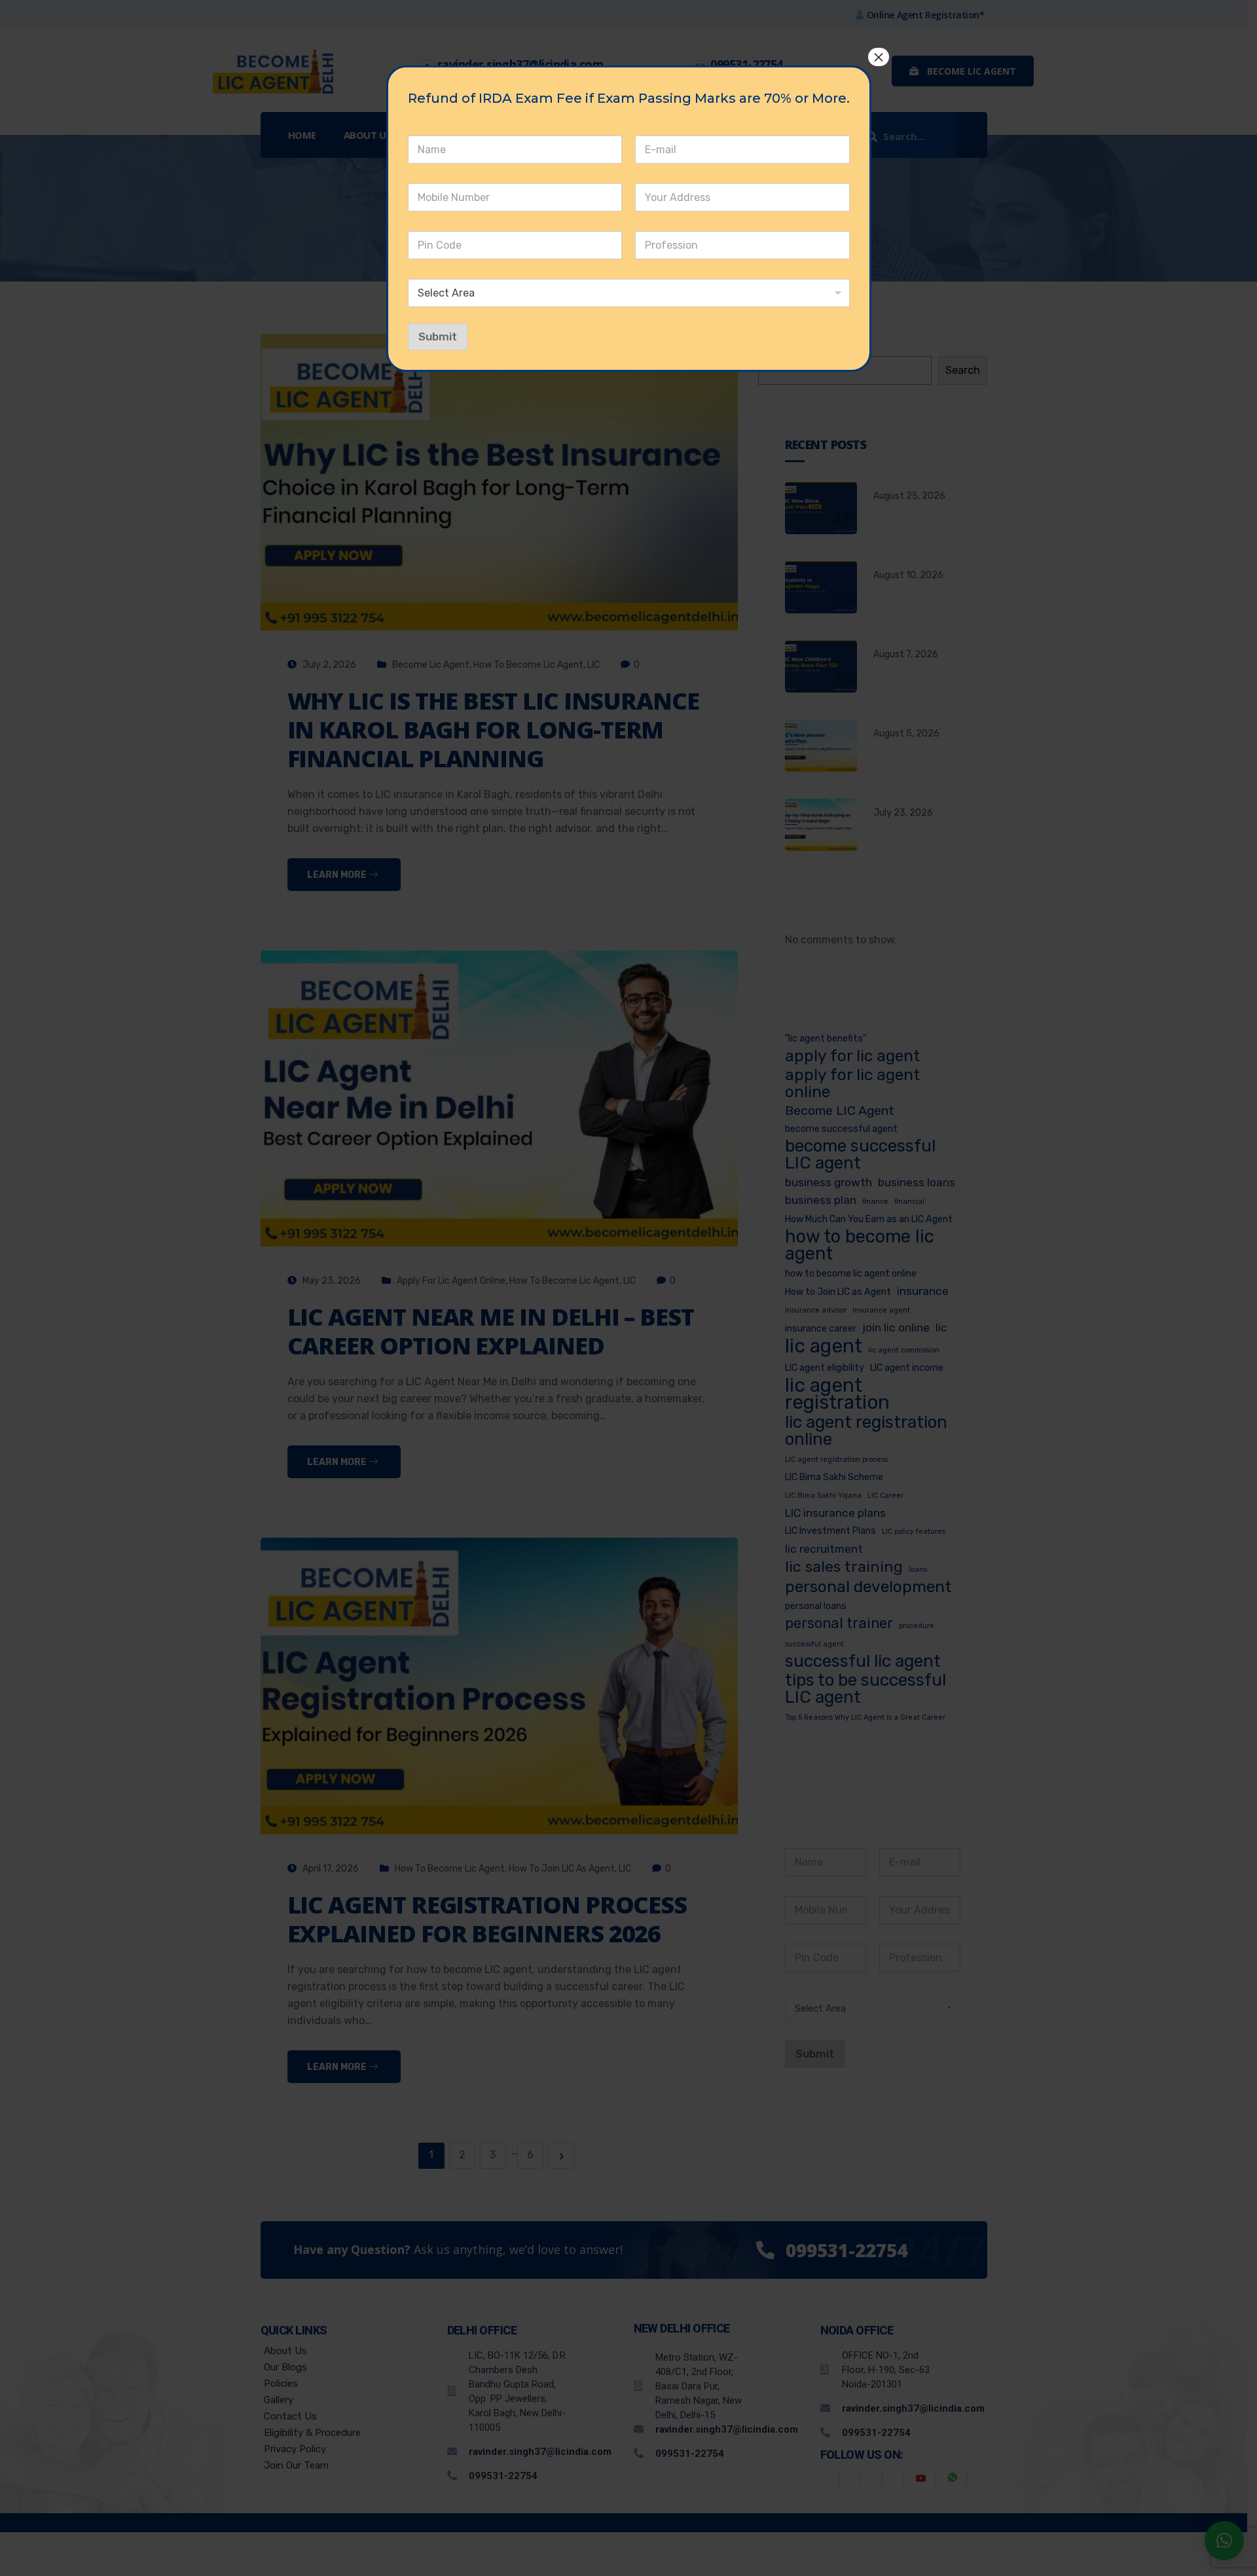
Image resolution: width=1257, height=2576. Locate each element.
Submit (438, 336)
